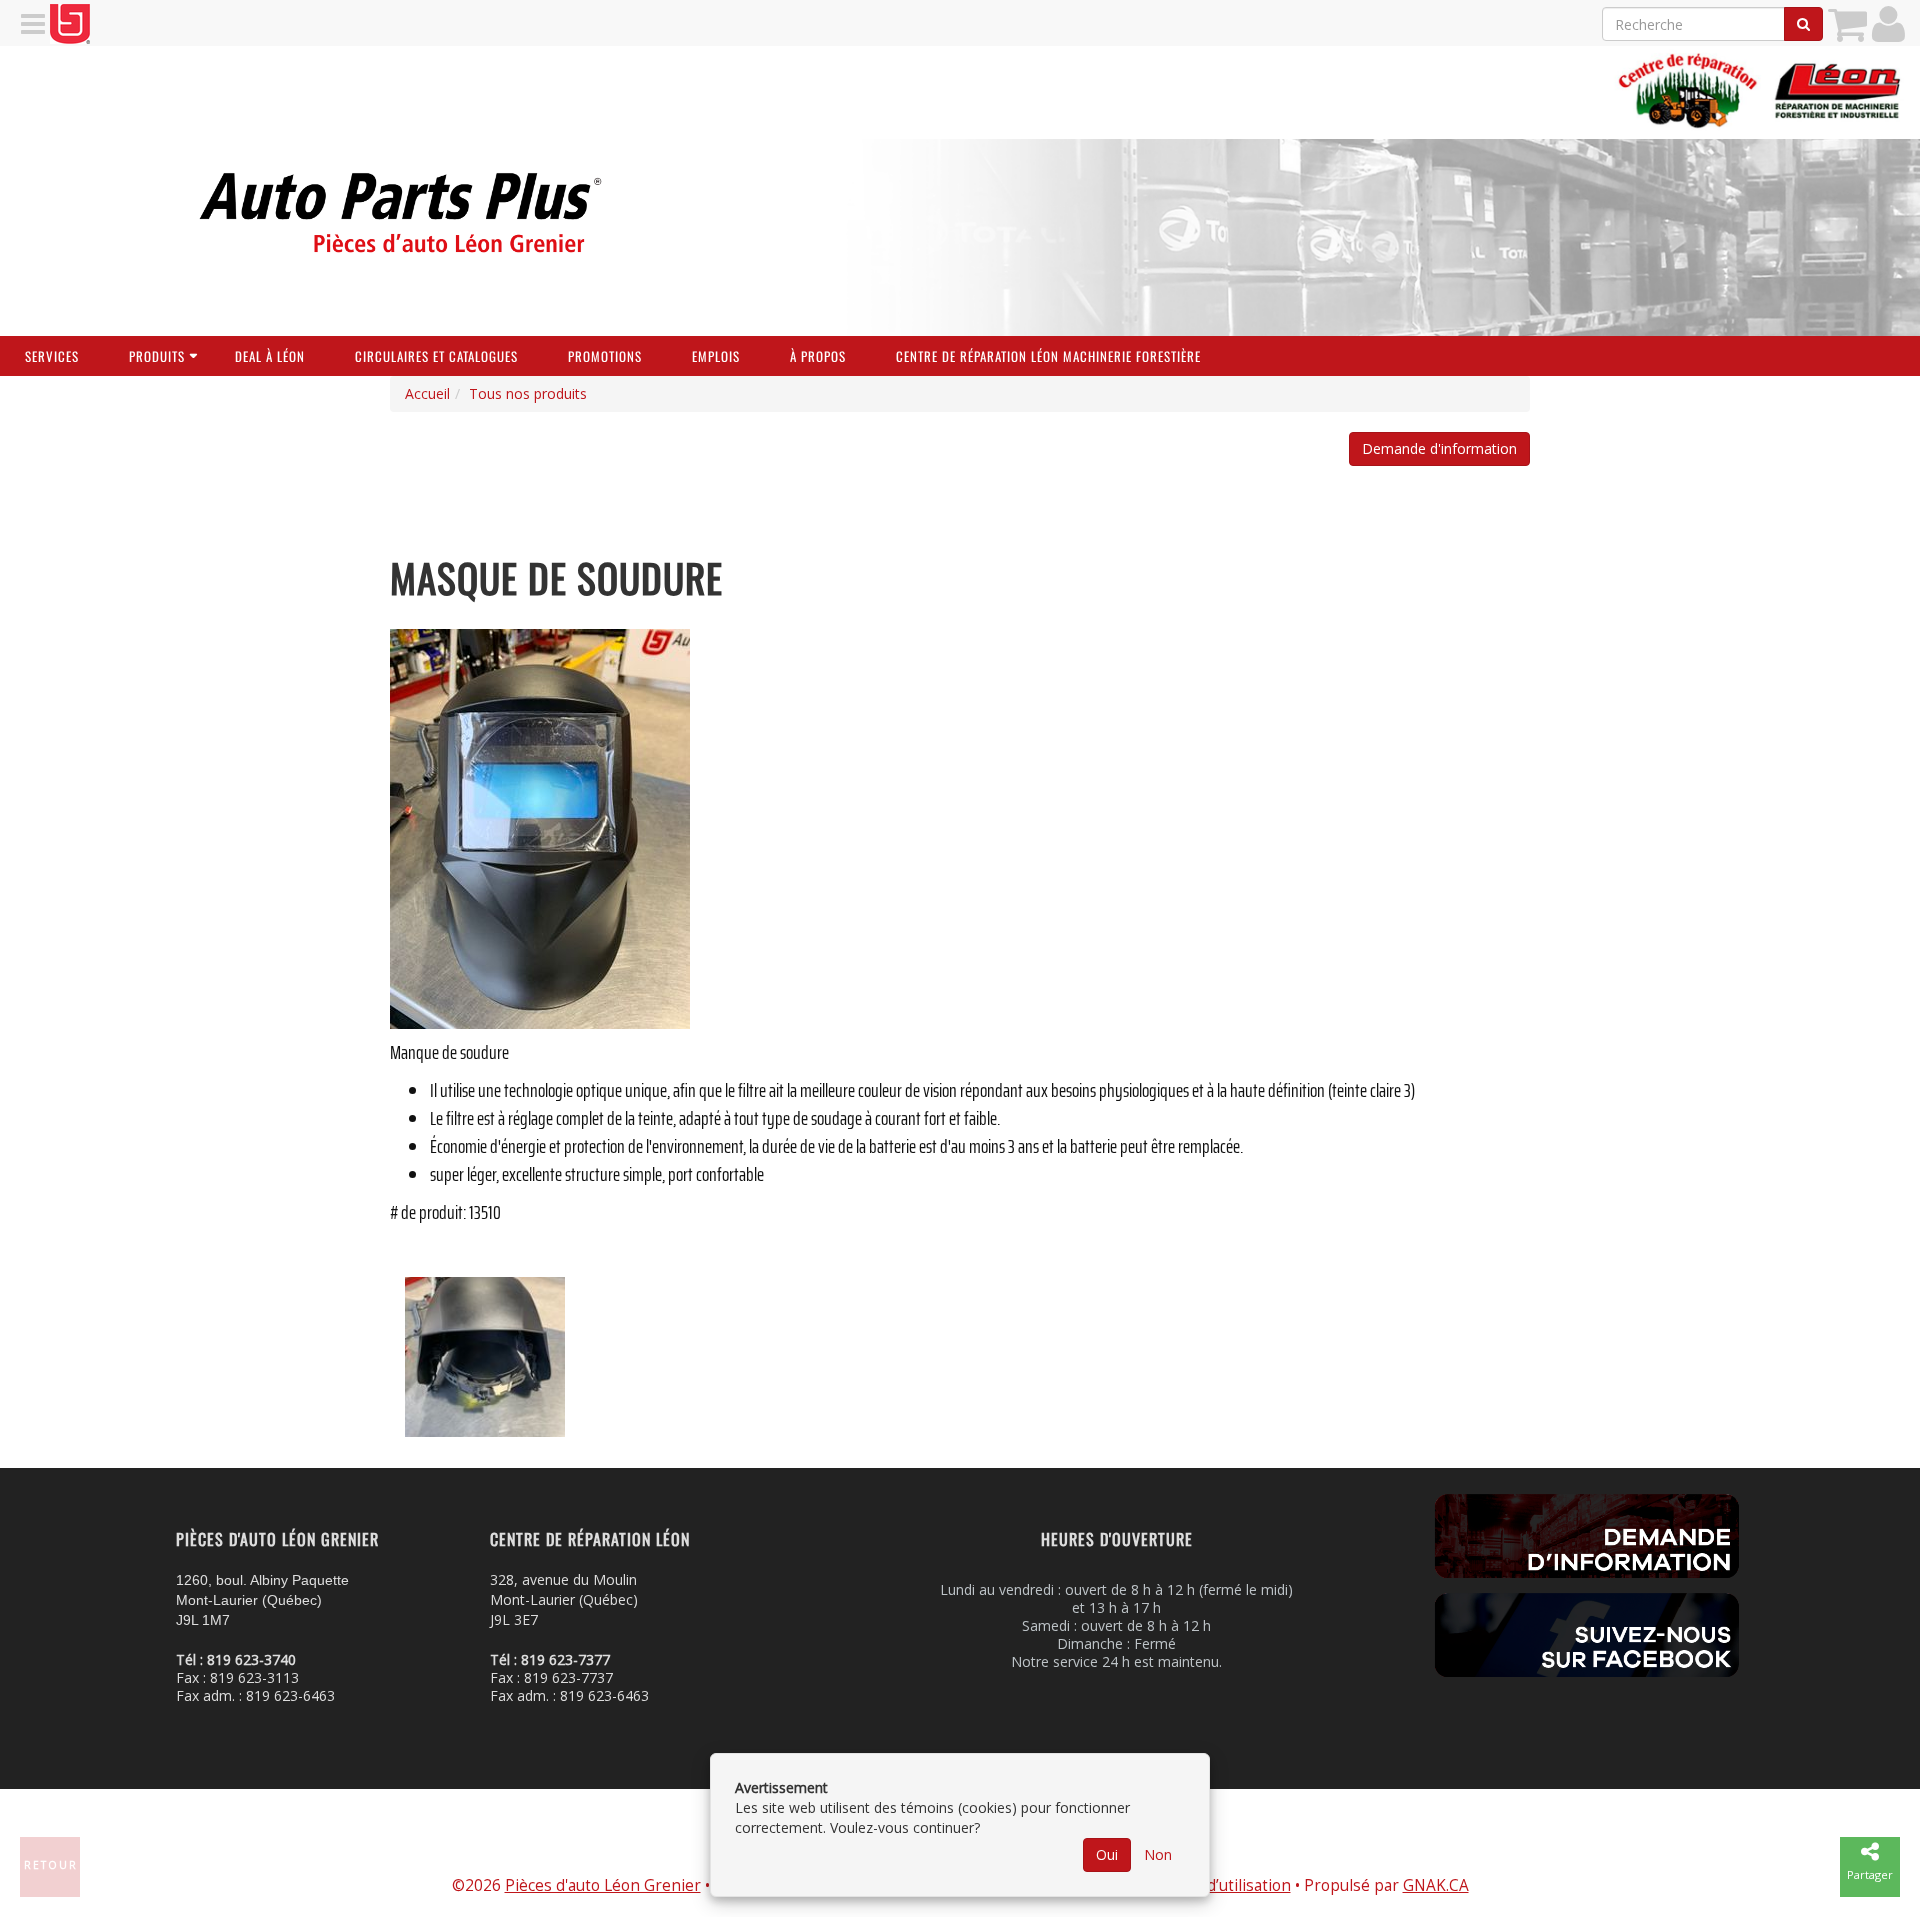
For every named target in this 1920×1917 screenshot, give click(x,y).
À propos (818, 356)
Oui (1107, 1854)
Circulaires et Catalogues (436, 356)
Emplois (716, 356)
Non (1158, 1854)
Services (52, 356)
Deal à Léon (270, 356)
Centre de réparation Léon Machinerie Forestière (1048, 356)
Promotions (605, 356)
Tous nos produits (528, 393)
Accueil (427, 393)
